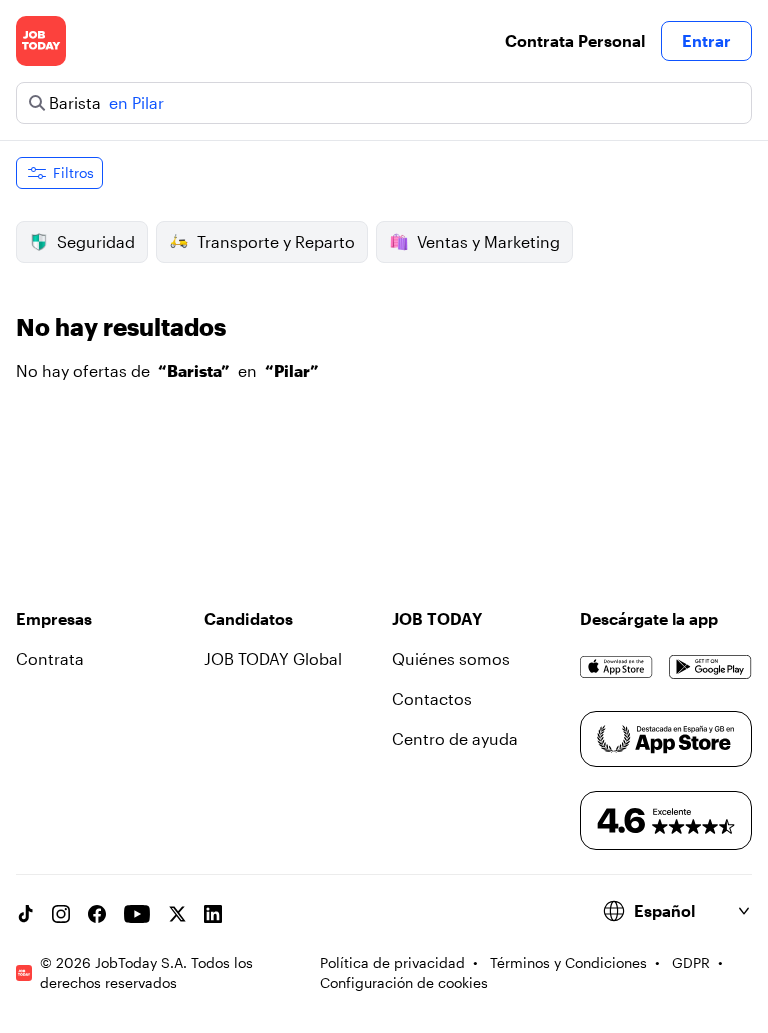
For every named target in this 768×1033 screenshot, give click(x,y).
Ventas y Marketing (488, 241)
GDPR (691, 962)
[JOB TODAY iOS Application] (616, 667)
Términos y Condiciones (568, 962)
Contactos (432, 698)
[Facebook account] (97, 914)
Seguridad (96, 241)
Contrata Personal (575, 40)
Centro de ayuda (455, 738)
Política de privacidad (392, 962)
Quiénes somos (451, 658)
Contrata (50, 658)
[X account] (177, 914)
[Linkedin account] (213, 914)
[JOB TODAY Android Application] (710, 667)
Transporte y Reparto (276, 241)
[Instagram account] (61, 914)
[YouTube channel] (137, 914)
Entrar (706, 40)
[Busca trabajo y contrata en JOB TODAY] (41, 41)
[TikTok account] (25, 914)
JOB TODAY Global (273, 658)
